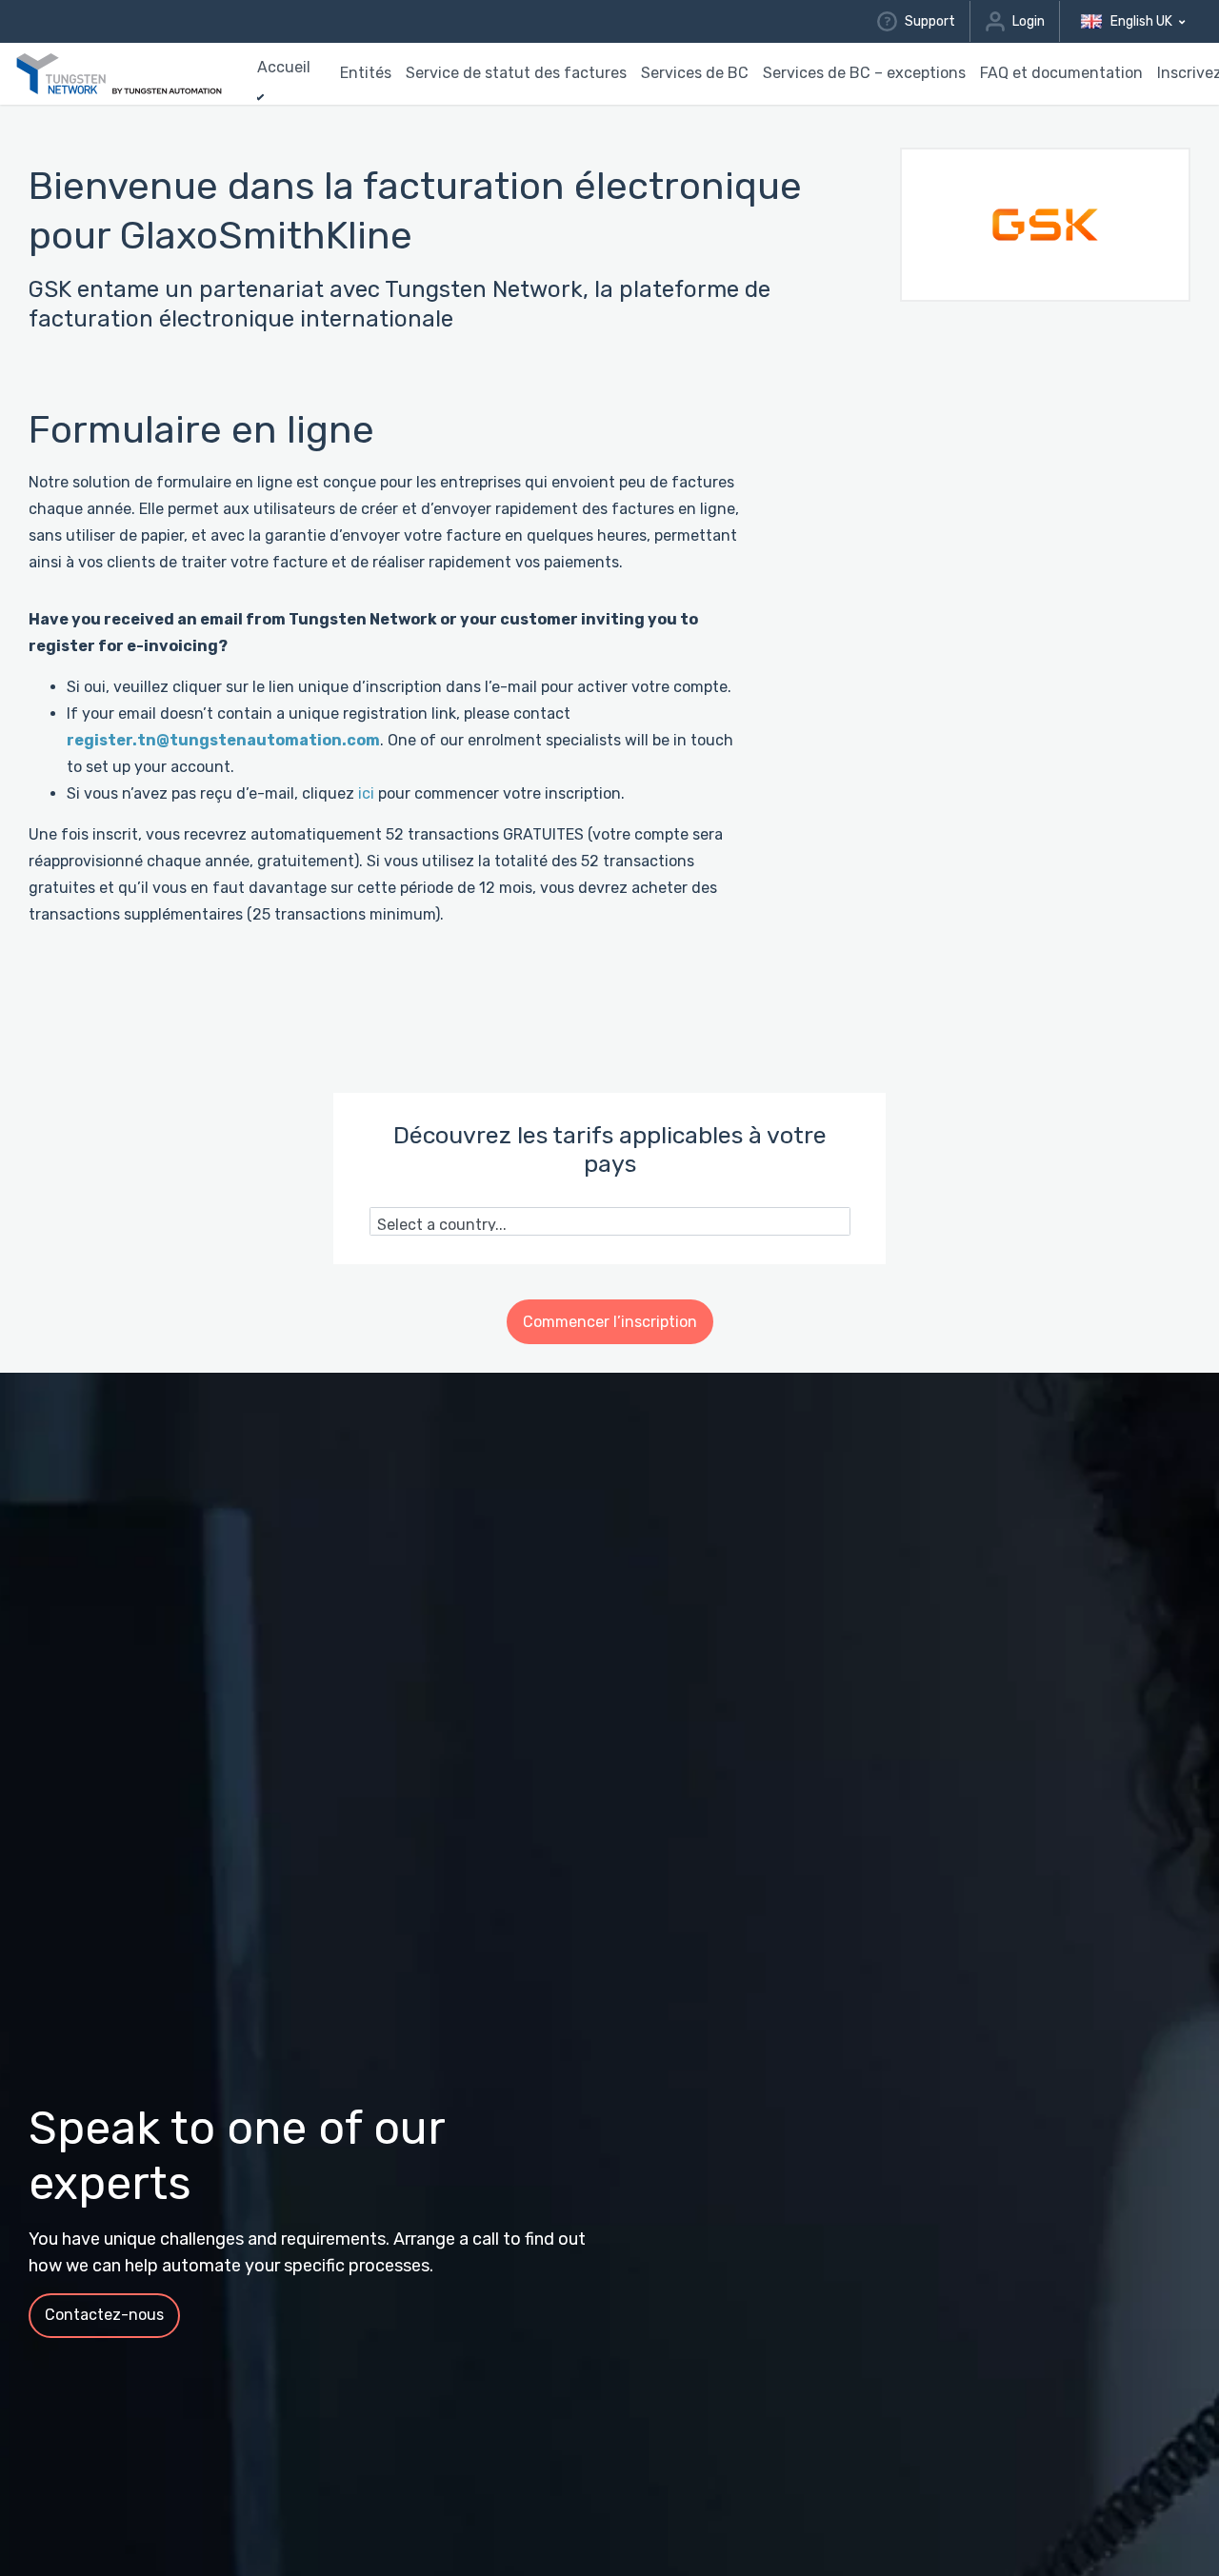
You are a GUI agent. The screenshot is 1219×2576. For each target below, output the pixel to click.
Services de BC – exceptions (864, 73)
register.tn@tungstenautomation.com (223, 740)
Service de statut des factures (516, 73)
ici (366, 793)
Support (929, 21)
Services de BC (695, 73)
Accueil (284, 67)
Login (1029, 21)
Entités (366, 73)
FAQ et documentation (1061, 73)
